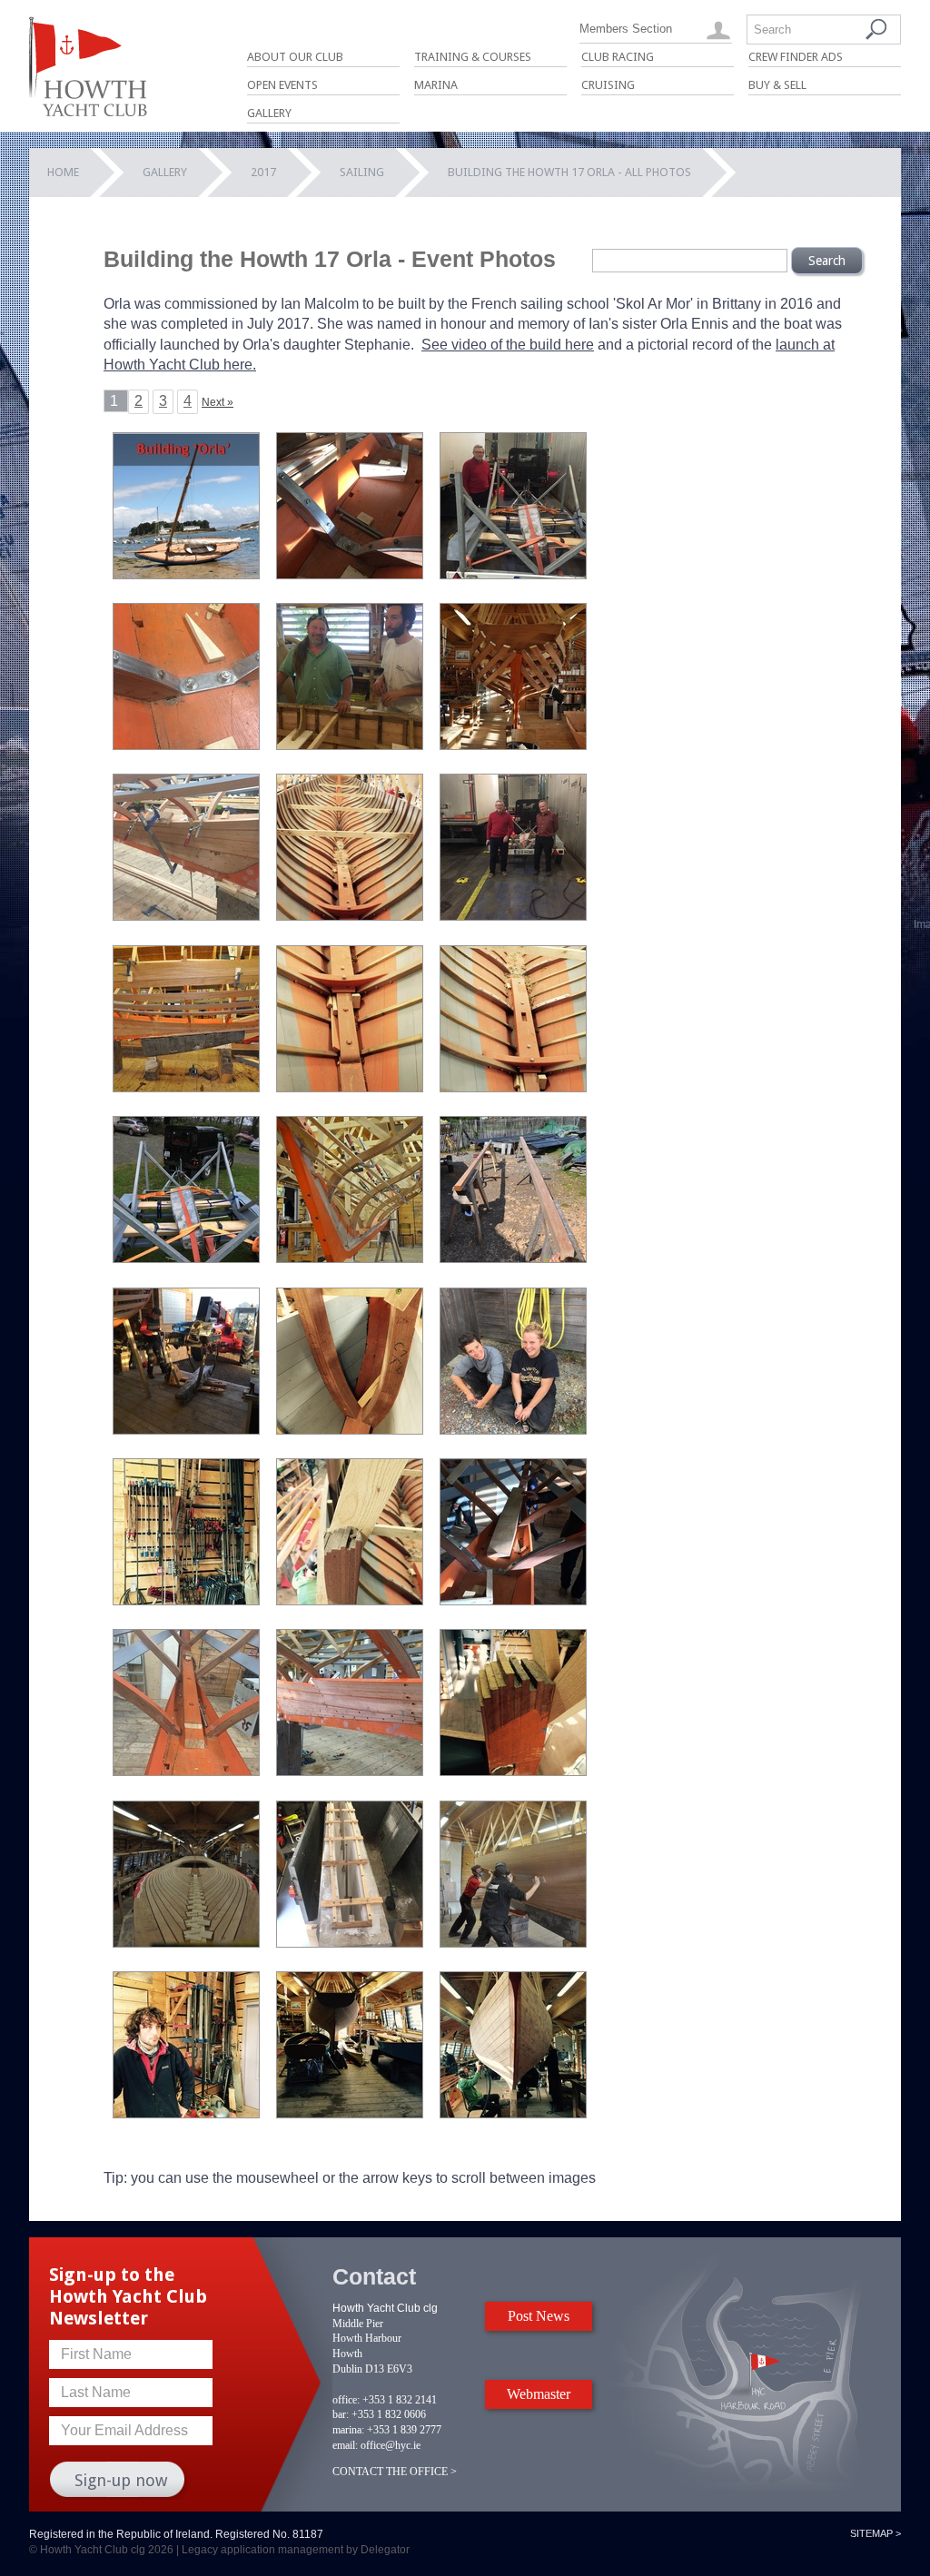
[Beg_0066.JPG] (350, 1258)
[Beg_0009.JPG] (186, 745)
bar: (341, 2414)
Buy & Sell (777, 85)
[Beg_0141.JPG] (350, 1943)
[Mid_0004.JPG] (350, 2113)
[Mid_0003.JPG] (513, 2113)
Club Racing (618, 57)
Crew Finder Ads (796, 57)
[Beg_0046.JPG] (350, 1087)
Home (63, 172)
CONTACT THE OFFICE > (395, 2472)
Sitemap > (876, 2533)
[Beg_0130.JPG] (350, 1600)
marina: (348, 2430)
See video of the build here (508, 345)
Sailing (362, 172)
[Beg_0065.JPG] (186, 1258)
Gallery (269, 113)
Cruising (608, 85)
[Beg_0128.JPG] (186, 1600)
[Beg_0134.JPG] (186, 1771)
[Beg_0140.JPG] (186, 1943)
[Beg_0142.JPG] (513, 1943)
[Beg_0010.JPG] (350, 745)
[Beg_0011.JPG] (513, 745)
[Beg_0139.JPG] (513, 1771)
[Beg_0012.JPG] (186, 916)
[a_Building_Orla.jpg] (186, 574)
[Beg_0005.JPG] (513, 574)
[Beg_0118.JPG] (513, 1430)
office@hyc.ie (391, 2445)
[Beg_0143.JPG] (186, 2113)
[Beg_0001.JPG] (350, 574)
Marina (436, 85)
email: (345, 2445)
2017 (263, 172)
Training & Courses (473, 57)
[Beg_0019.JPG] (513, 916)
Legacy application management (262, 2550)
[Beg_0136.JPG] (350, 1771)
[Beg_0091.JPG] (350, 1430)
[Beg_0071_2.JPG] (513, 1258)
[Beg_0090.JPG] (186, 1430)
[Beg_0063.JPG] (513, 1087)
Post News (539, 2316)
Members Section (626, 29)
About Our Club (295, 57)
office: (346, 2400)
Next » (218, 402)
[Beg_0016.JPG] (350, 916)
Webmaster (539, 2394)
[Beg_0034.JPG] (186, 1087)
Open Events (282, 85)
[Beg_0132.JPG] (513, 1600)
